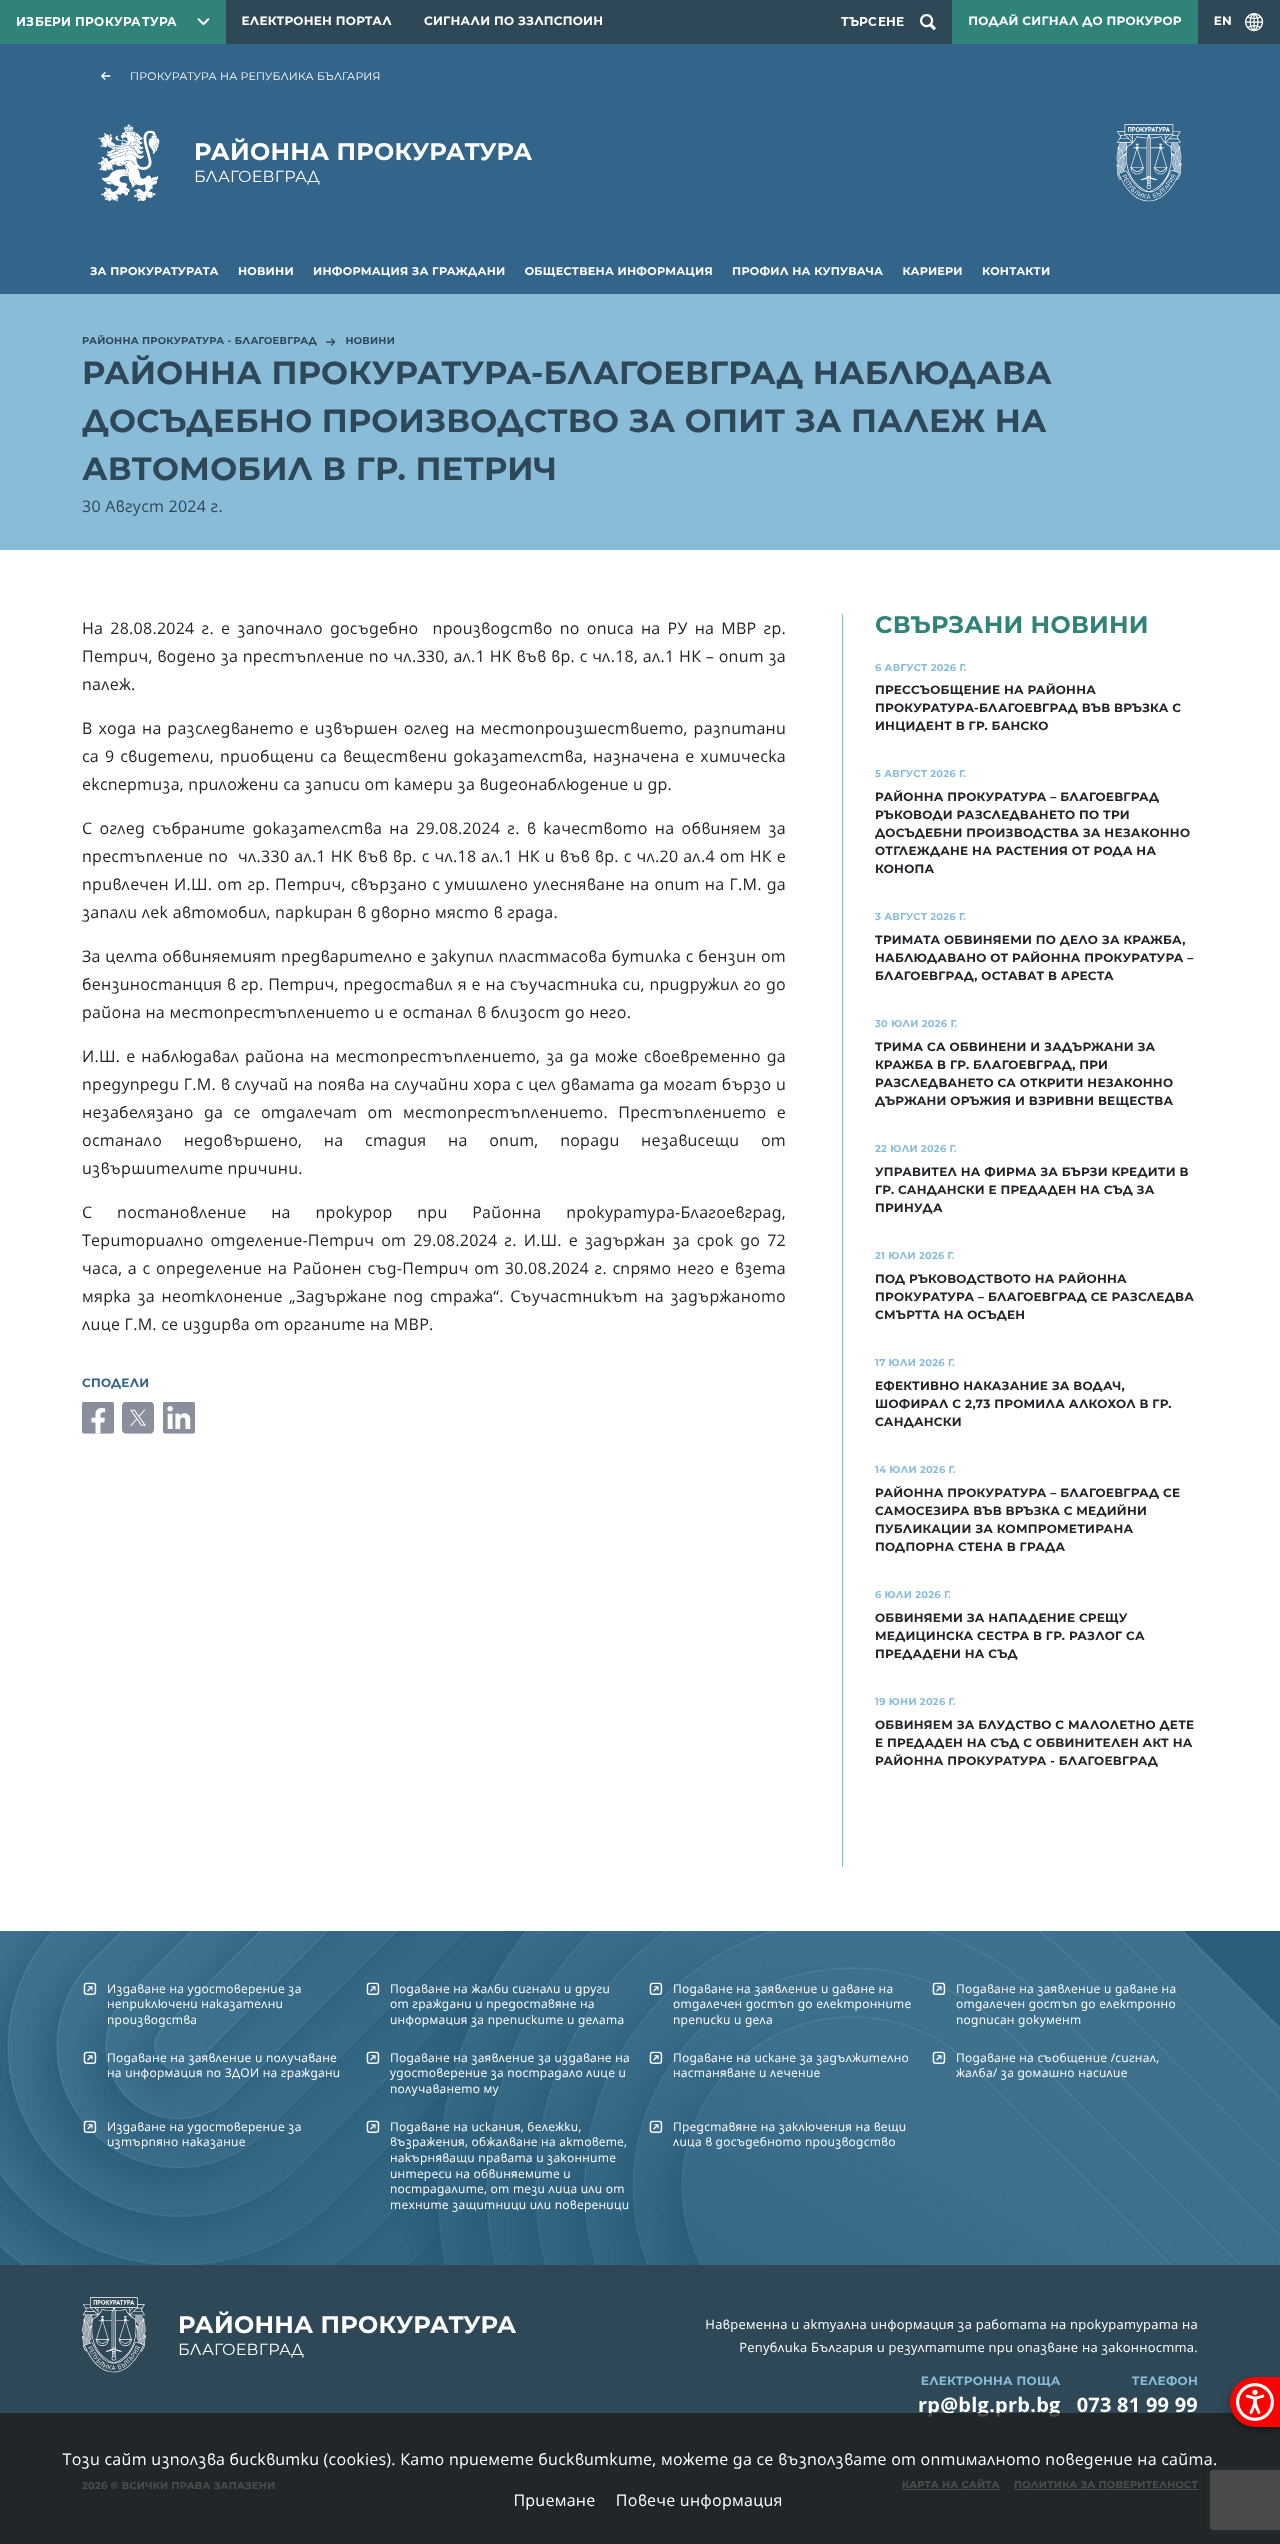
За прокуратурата (154, 271)
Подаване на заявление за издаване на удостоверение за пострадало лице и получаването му (510, 2073)
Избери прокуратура (97, 21)
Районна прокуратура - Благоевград (199, 342)
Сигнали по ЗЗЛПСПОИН (513, 21)
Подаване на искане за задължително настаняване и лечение (791, 2065)
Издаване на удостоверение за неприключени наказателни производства (204, 2004)
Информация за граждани (409, 271)
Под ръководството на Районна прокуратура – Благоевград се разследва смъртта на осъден (1034, 1297)
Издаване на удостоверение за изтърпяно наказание (204, 2134)
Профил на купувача (807, 271)
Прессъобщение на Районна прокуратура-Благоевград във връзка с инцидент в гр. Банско (1028, 708)
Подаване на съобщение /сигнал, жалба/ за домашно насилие (1057, 2065)
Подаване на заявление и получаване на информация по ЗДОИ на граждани (223, 2065)
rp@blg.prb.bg (989, 2404)
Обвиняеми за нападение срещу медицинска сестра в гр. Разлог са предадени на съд (1010, 1636)
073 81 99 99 (1137, 2404)
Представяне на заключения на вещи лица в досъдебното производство (789, 2134)
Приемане (554, 2500)
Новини (266, 271)
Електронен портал (317, 21)
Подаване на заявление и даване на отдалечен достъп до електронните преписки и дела (792, 2004)
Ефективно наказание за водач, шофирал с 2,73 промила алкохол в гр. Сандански (1023, 1404)
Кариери (932, 271)
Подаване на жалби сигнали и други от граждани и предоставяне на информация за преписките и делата (507, 2004)
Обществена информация (619, 271)
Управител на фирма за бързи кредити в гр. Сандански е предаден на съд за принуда (1032, 1190)
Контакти (1016, 271)
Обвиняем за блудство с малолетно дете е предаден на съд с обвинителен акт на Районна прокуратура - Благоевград (1034, 1743)
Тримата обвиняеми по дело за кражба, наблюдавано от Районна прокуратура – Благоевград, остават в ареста (1034, 958)
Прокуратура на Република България (255, 76)
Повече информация (699, 2500)
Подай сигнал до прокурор (1074, 21)
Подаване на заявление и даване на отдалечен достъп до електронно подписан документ (1066, 2004)
